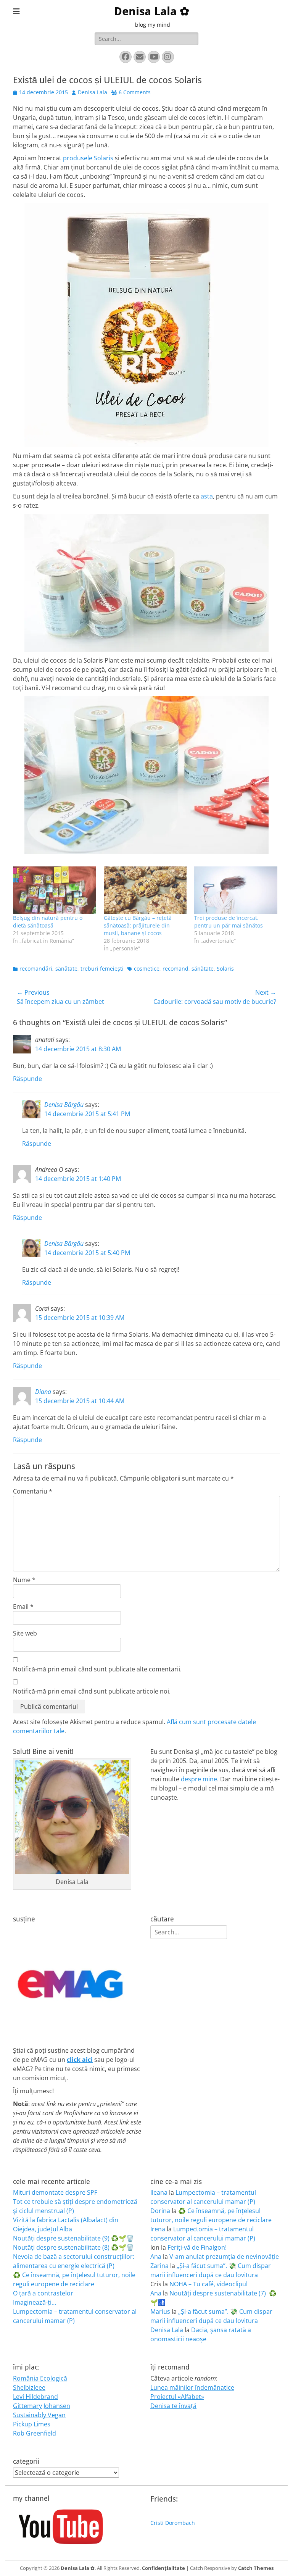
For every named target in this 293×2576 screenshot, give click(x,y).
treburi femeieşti (102, 969)
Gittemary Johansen (42, 2406)
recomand (175, 969)
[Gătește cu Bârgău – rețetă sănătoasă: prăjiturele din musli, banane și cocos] (145, 890)
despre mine (199, 1779)
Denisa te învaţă (173, 2406)
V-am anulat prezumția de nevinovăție (224, 2257)
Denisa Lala (93, 92)
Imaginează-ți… (35, 2302)
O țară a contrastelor (43, 2293)
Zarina (159, 2266)
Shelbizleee (29, 2387)
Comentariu (33, 1491)
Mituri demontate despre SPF (55, 2192)
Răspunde (27, 1079)
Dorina (160, 2211)
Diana (43, 1392)
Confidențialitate (163, 2568)
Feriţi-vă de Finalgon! (197, 2247)
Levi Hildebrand (35, 2397)
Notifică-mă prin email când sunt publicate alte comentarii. (97, 1669)
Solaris (225, 969)
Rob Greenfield (35, 2433)
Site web (25, 1633)
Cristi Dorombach (173, 2523)
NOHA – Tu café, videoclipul (208, 2284)
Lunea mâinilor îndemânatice (192, 2387)
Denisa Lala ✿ (152, 11)
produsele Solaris (88, 158)
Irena (158, 2229)
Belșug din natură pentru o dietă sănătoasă (48, 922)
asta (207, 496)
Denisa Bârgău (64, 1105)
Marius (160, 2311)
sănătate (66, 969)
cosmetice (147, 969)
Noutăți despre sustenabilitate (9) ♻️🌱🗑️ (73, 2238)
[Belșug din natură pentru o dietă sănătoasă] (55, 890)
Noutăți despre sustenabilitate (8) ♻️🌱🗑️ (73, 2247)
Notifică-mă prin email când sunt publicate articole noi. (92, 1691)
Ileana (159, 2192)
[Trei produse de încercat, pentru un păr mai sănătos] (236, 890)
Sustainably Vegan (39, 2415)
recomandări (36, 969)
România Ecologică (40, 2378)
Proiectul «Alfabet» (177, 2397)
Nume (24, 1580)
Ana (156, 2257)
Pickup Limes (32, 2424)
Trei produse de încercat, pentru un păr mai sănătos (229, 922)
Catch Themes (256, 2568)
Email (23, 1607)
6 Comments (135, 92)
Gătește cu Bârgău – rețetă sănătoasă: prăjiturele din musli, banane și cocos (138, 925)
